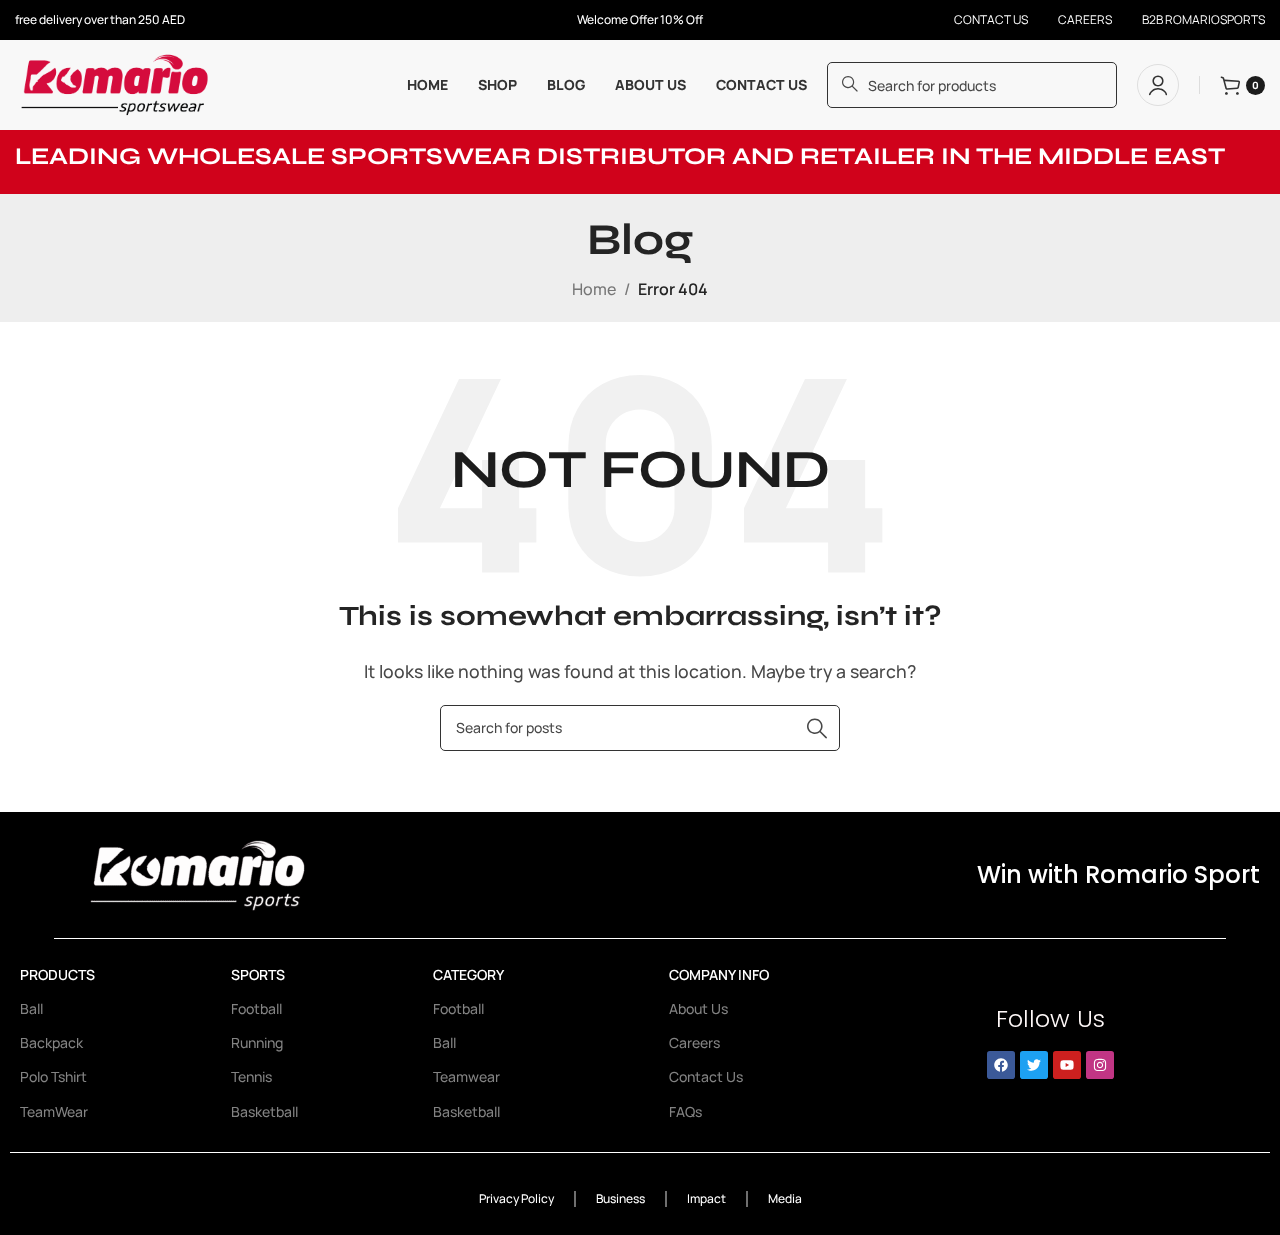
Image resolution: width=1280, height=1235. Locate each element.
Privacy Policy (516, 1198)
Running (257, 1042)
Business (620, 1198)
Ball (31, 1008)
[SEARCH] (817, 728)
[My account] (1158, 85)
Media (785, 1198)
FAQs (685, 1111)
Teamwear (466, 1076)
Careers (694, 1042)
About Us (698, 1008)
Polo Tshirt (53, 1076)
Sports (258, 974)
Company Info (719, 974)
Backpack (51, 1042)
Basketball (264, 1111)
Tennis (251, 1076)
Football (256, 1008)
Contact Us (706, 1076)
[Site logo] (116, 83)
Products (57, 974)
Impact (706, 1198)
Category (468, 974)
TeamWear (54, 1111)
